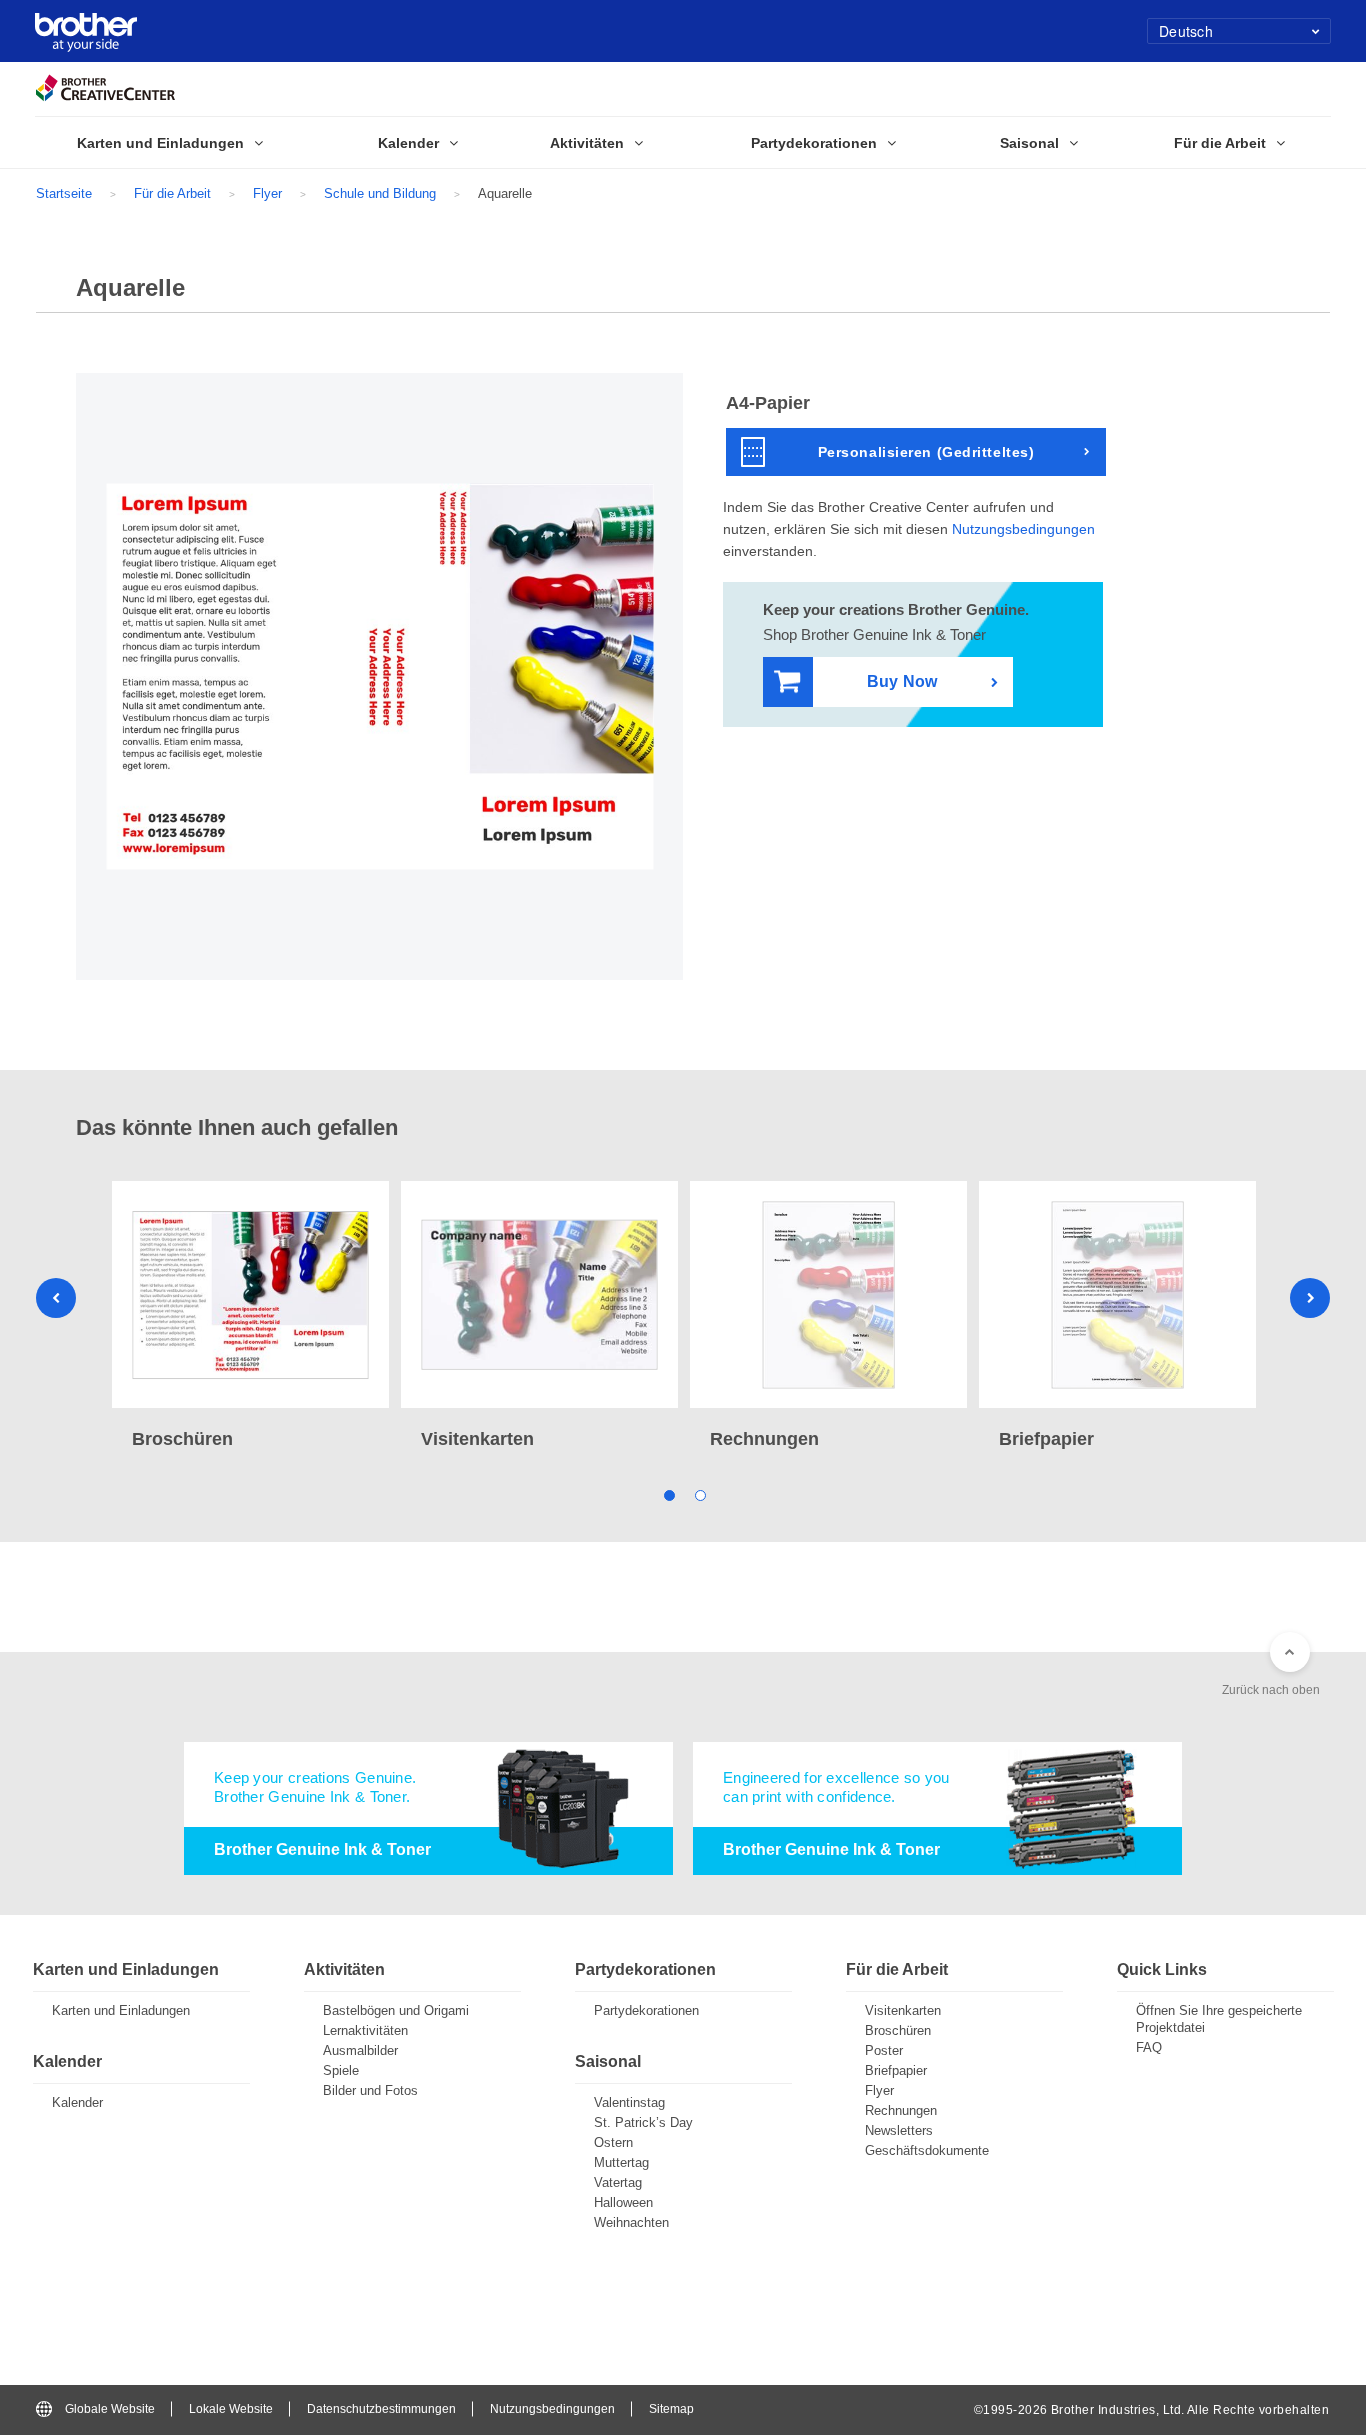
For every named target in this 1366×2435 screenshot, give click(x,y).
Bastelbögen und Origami (396, 2010)
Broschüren (898, 2030)
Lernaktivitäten (365, 2030)
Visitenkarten (903, 2010)
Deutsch (1186, 31)
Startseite (64, 193)
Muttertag (621, 2162)
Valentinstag (629, 2102)
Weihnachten (631, 2222)
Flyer (267, 193)
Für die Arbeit (172, 193)
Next (1310, 1298)
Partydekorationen (646, 2010)
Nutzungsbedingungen (1023, 529)
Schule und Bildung (380, 193)
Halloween (623, 2202)
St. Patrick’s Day (643, 2122)
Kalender (77, 2102)
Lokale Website (231, 2409)
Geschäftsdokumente (927, 2150)
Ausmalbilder (360, 2050)
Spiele (341, 2070)
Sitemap (671, 2409)
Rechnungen (901, 2110)
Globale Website (110, 2409)
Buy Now (902, 681)
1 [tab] (667, 1494)
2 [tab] (698, 1494)
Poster (884, 2050)
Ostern (613, 2142)
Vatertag (618, 2182)
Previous (56, 1298)
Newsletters (899, 2130)
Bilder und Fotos (370, 2090)
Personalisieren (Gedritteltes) (926, 452)
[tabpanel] (250, 1317)
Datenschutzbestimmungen (381, 2409)
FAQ (1149, 2047)
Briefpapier (896, 2070)
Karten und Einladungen (121, 2010)
